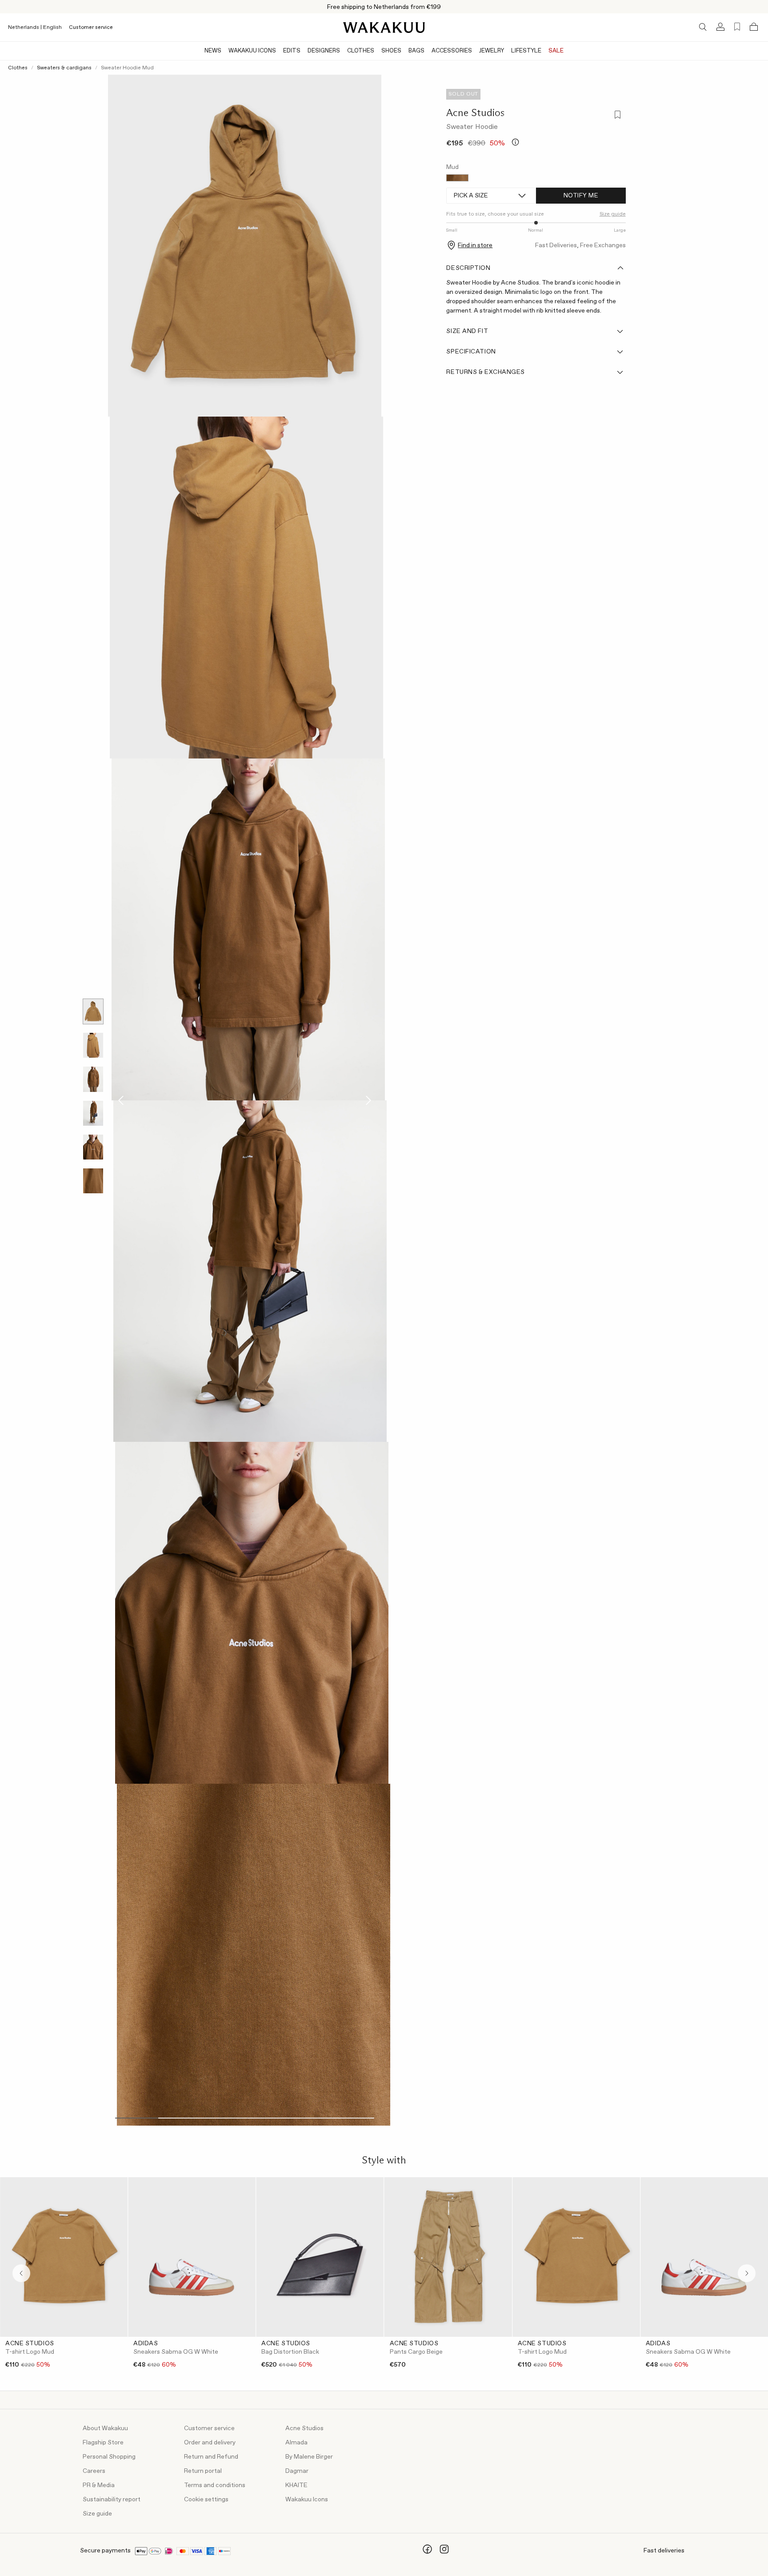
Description (468, 268)
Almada (296, 2443)
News (213, 51)
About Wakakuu (105, 2428)
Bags (416, 51)
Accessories (452, 51)
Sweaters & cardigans (64, 68)
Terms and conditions (215, 2485)
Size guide (97, 2514)
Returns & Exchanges (486, 372)
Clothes (361, 51)
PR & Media (99, 2485)
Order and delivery (210, 2443)
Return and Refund (211, 2457)
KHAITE (296, 2485)
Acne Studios (475, 112)
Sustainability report (112, 2500)
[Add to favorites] (617, 115)
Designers (324, 51)
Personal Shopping (109, 2457)
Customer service (91, 28)
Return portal (203, 2471)
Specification (471, 352)
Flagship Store (103, 2443)
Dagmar (297, 2471)
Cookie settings (206, 2500)
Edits (292, 51)
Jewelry (492, 51)
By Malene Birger (309, 2457)
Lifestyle (526, 51)
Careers (94, 2471)
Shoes (391, 51)
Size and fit (467, 331)
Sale (556, 51)
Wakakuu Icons (252, 51)
